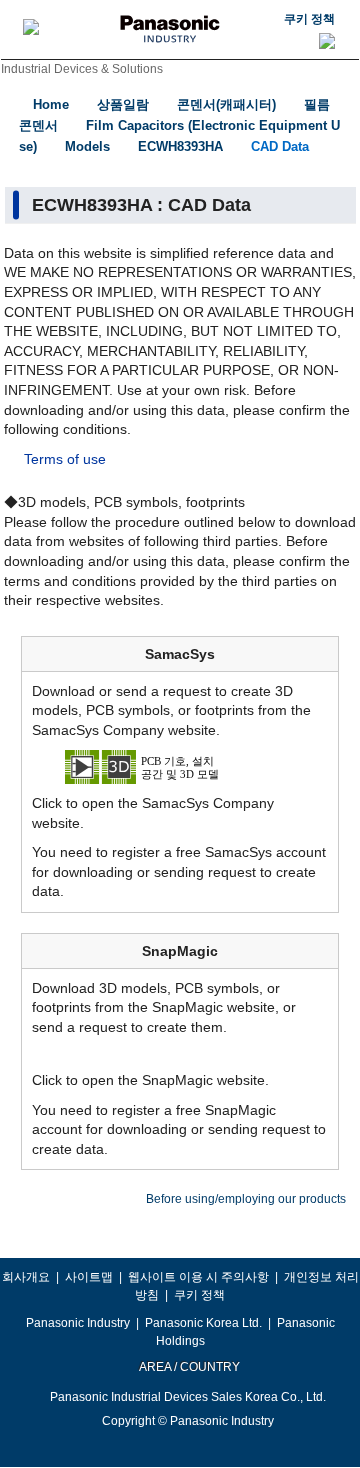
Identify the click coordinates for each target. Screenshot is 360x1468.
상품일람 (123, 104)
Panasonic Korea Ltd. (203, 1323)
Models (87, 146)
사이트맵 (89, 1277)
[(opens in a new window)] (180, 766)
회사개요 (26, 1277)
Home (51, 104)
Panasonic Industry (78, 1323)
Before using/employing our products (246, 1199)
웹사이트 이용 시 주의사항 (198, 1277)
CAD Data (280, 146)
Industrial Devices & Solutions (82, 69)
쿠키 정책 (309, 19)
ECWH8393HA (180, 146)
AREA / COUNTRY (188, 1367)
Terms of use (65, 459)
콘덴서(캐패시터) (226, 104)
